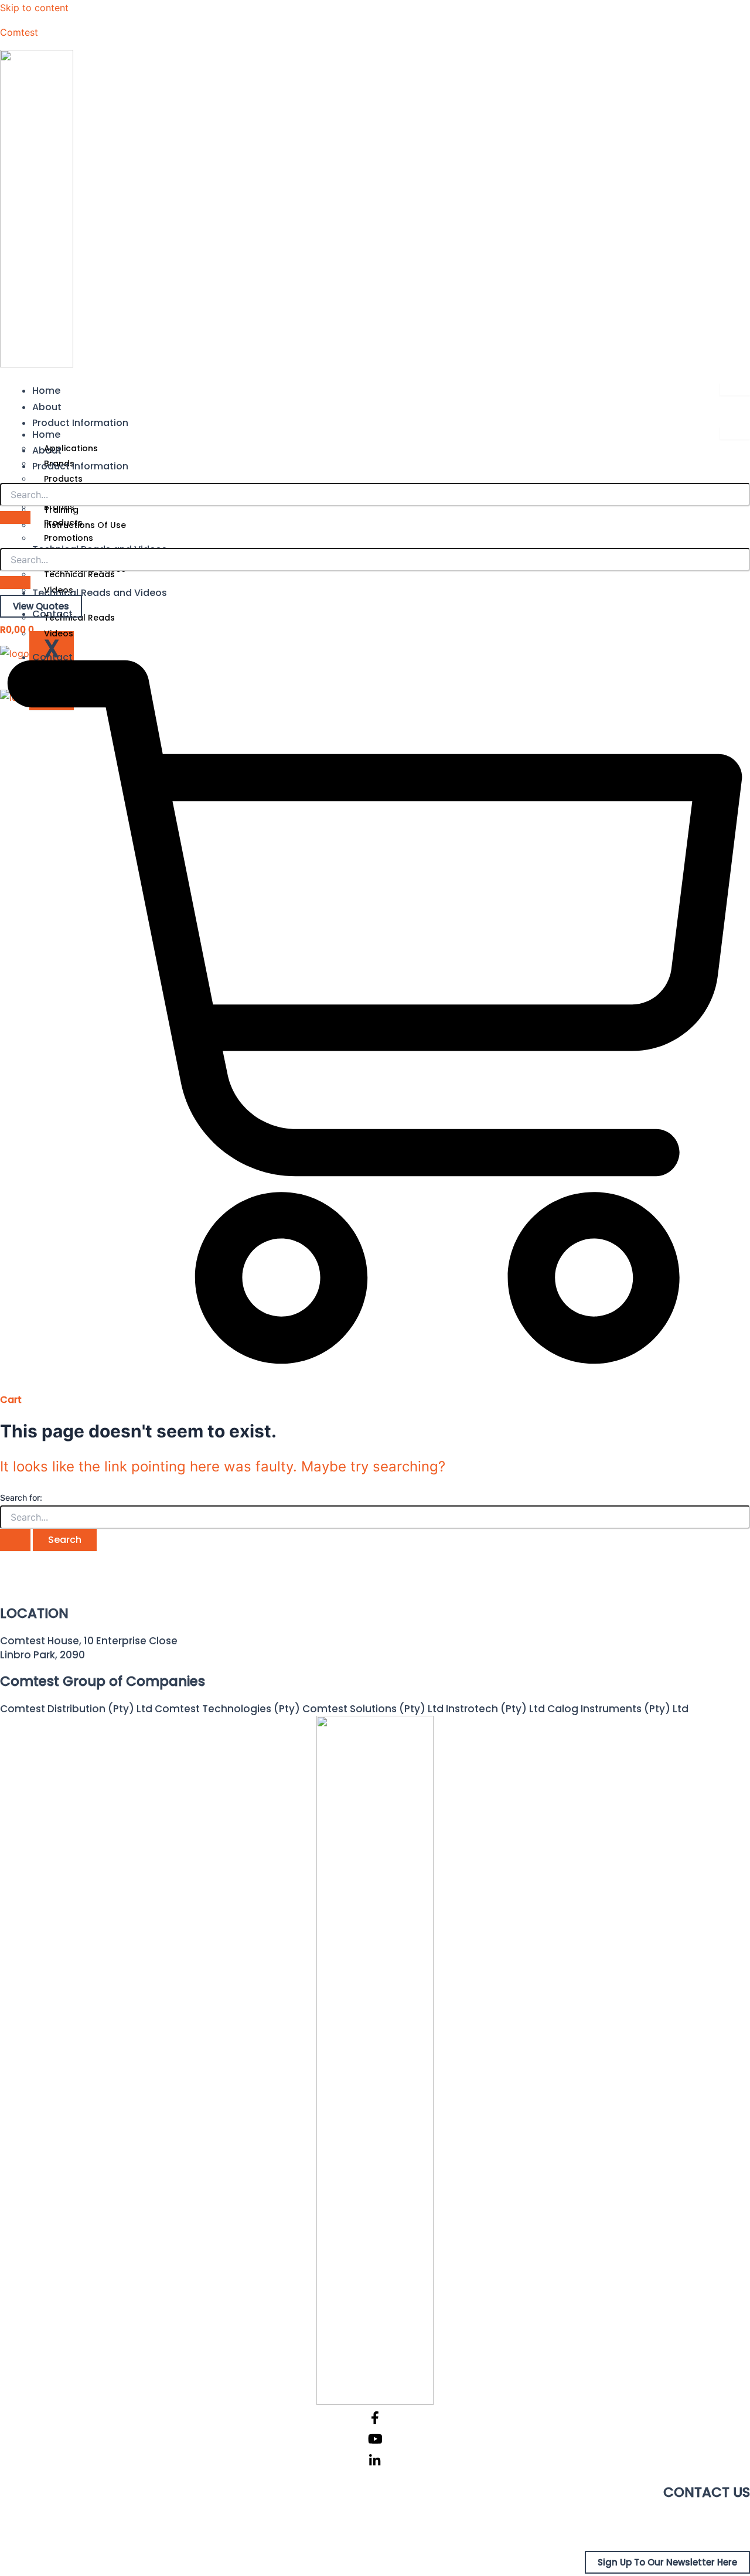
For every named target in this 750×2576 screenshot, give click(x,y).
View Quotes (41, 606)
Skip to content (34, 8)
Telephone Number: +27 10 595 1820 (660, 2520)
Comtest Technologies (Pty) (227, 1709)
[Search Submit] (15, 1540)
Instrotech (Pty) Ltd (495, 1709)
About (47, 407)
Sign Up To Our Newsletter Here (667, 2562)
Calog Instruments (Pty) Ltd (618, 1709)
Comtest (19, 32)
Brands (59, 507)
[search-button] (15, 517)
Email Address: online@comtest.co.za (654, 2534)
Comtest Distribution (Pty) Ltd (76, 1709)
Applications (71, 448)
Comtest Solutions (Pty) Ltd (373, 1709)
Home (46, 391)
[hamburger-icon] (735, 389)
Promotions (69, 538)
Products (63, 479)
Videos (59, 633)
